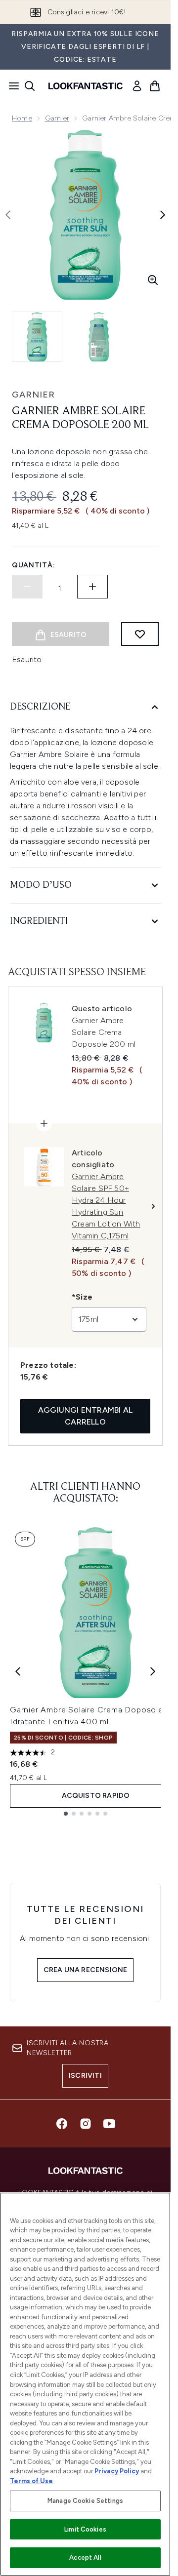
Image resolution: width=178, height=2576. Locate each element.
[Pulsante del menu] (11, 86)
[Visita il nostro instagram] (86, 2124)
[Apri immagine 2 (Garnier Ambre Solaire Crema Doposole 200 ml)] (99, 337)
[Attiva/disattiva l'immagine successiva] (163, 215)
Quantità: (33, 565)
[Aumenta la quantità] (92, 587)
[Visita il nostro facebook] (62, 2124)
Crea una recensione (86, 1970)
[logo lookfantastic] (86, 86)
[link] (137, 86)
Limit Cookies (85, 2529)
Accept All (85, 2557)
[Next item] (153, 1671)
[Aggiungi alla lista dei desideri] (140, 634)
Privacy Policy (117, 2471)
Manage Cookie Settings (85, 2501)
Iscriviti (85, 2076)
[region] (85, 2384)
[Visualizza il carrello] (155, 86)
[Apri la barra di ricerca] (30, 86)
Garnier (57, 118)
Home (22, 118)
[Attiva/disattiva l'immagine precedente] (8, 215)
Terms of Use (31, 2481)
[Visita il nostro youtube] (109, 2124)
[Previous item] (18, 1671)
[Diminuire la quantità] (27, 587)
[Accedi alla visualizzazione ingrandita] (153, 280)
